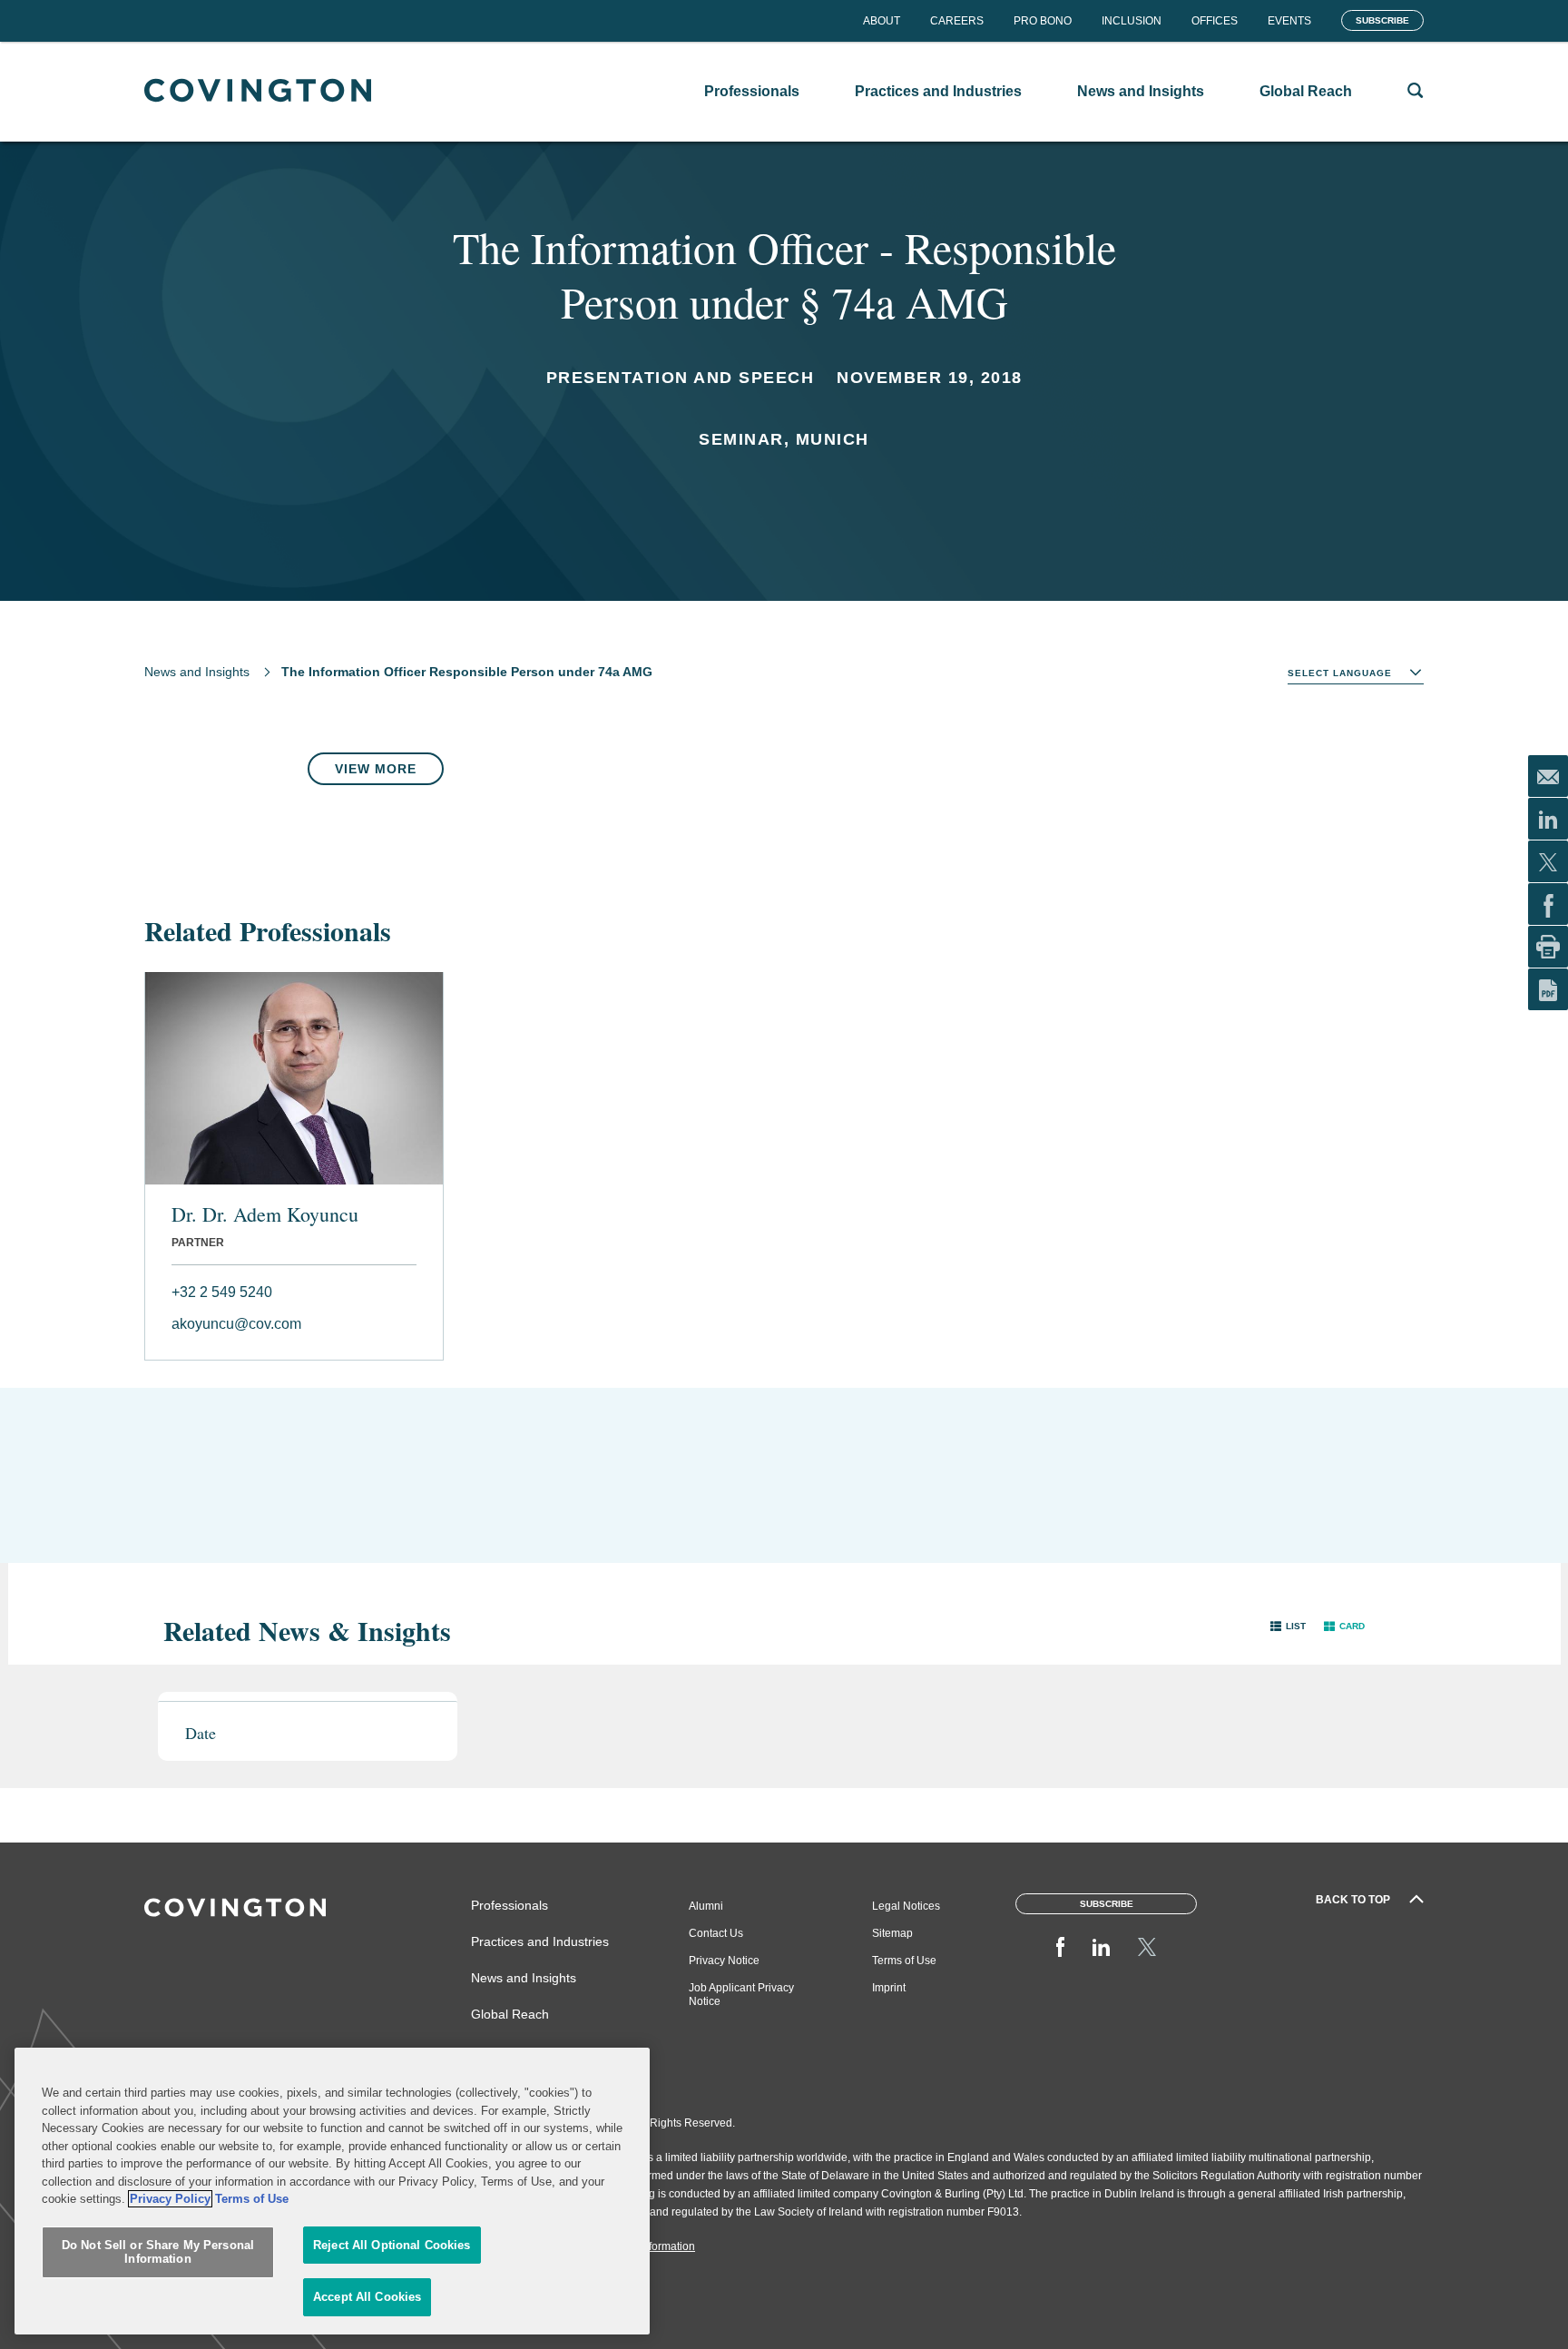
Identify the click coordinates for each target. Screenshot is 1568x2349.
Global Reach (510, 2014)
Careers (957, 21)
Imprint (889, 1988)
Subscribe (1382, 20)
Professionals (510, 1905)
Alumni (706, 1906)
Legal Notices (906, 1906)
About (882, 21)
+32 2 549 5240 (222, 1292)
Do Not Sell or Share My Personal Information (158, 2252)
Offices (1215, 21)
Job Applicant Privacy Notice (741, 1995)
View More (376, 769)
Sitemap (892, 1933)
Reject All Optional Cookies (392, 2245)
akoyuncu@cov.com (236, 1324)
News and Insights (197, 672)
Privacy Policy (170, 2199)
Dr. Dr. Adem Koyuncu (265, 1214)
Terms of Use (904, 1961)
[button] (1288, 1626)
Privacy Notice (724, 1961)
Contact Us (716, 1933)
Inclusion (1132, 21)
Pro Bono (1043, 21)
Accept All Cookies (367, 2297)
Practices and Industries (540, 1941)
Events (1289, 21)
